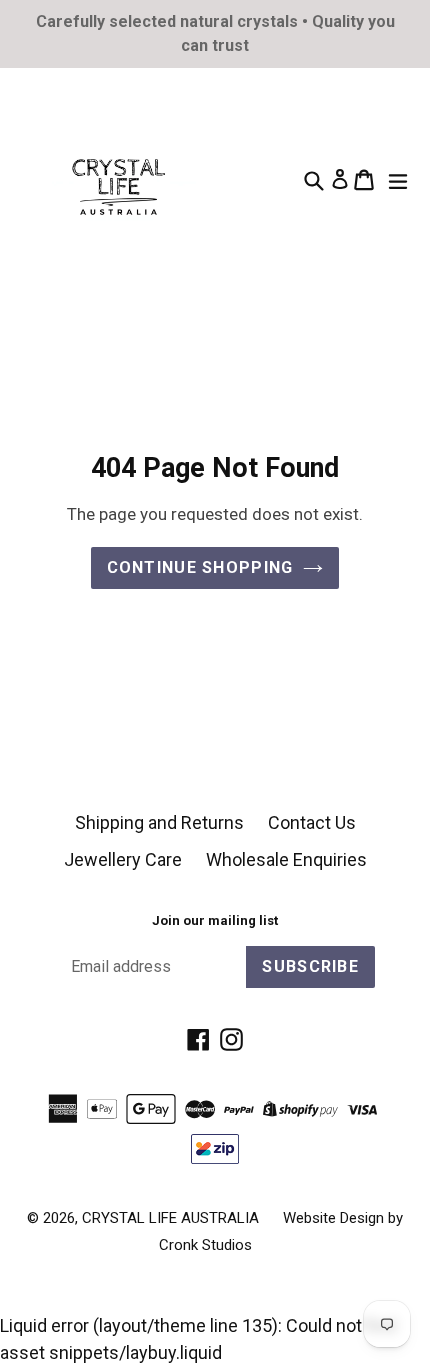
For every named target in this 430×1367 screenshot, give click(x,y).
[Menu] (403, 179)
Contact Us (312, 822)
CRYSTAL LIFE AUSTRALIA (170, 1218)
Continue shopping (200, 567)
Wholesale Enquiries (286, 859)
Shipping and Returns (159, 822)
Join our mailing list (215, 920)
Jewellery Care (123, 859)
